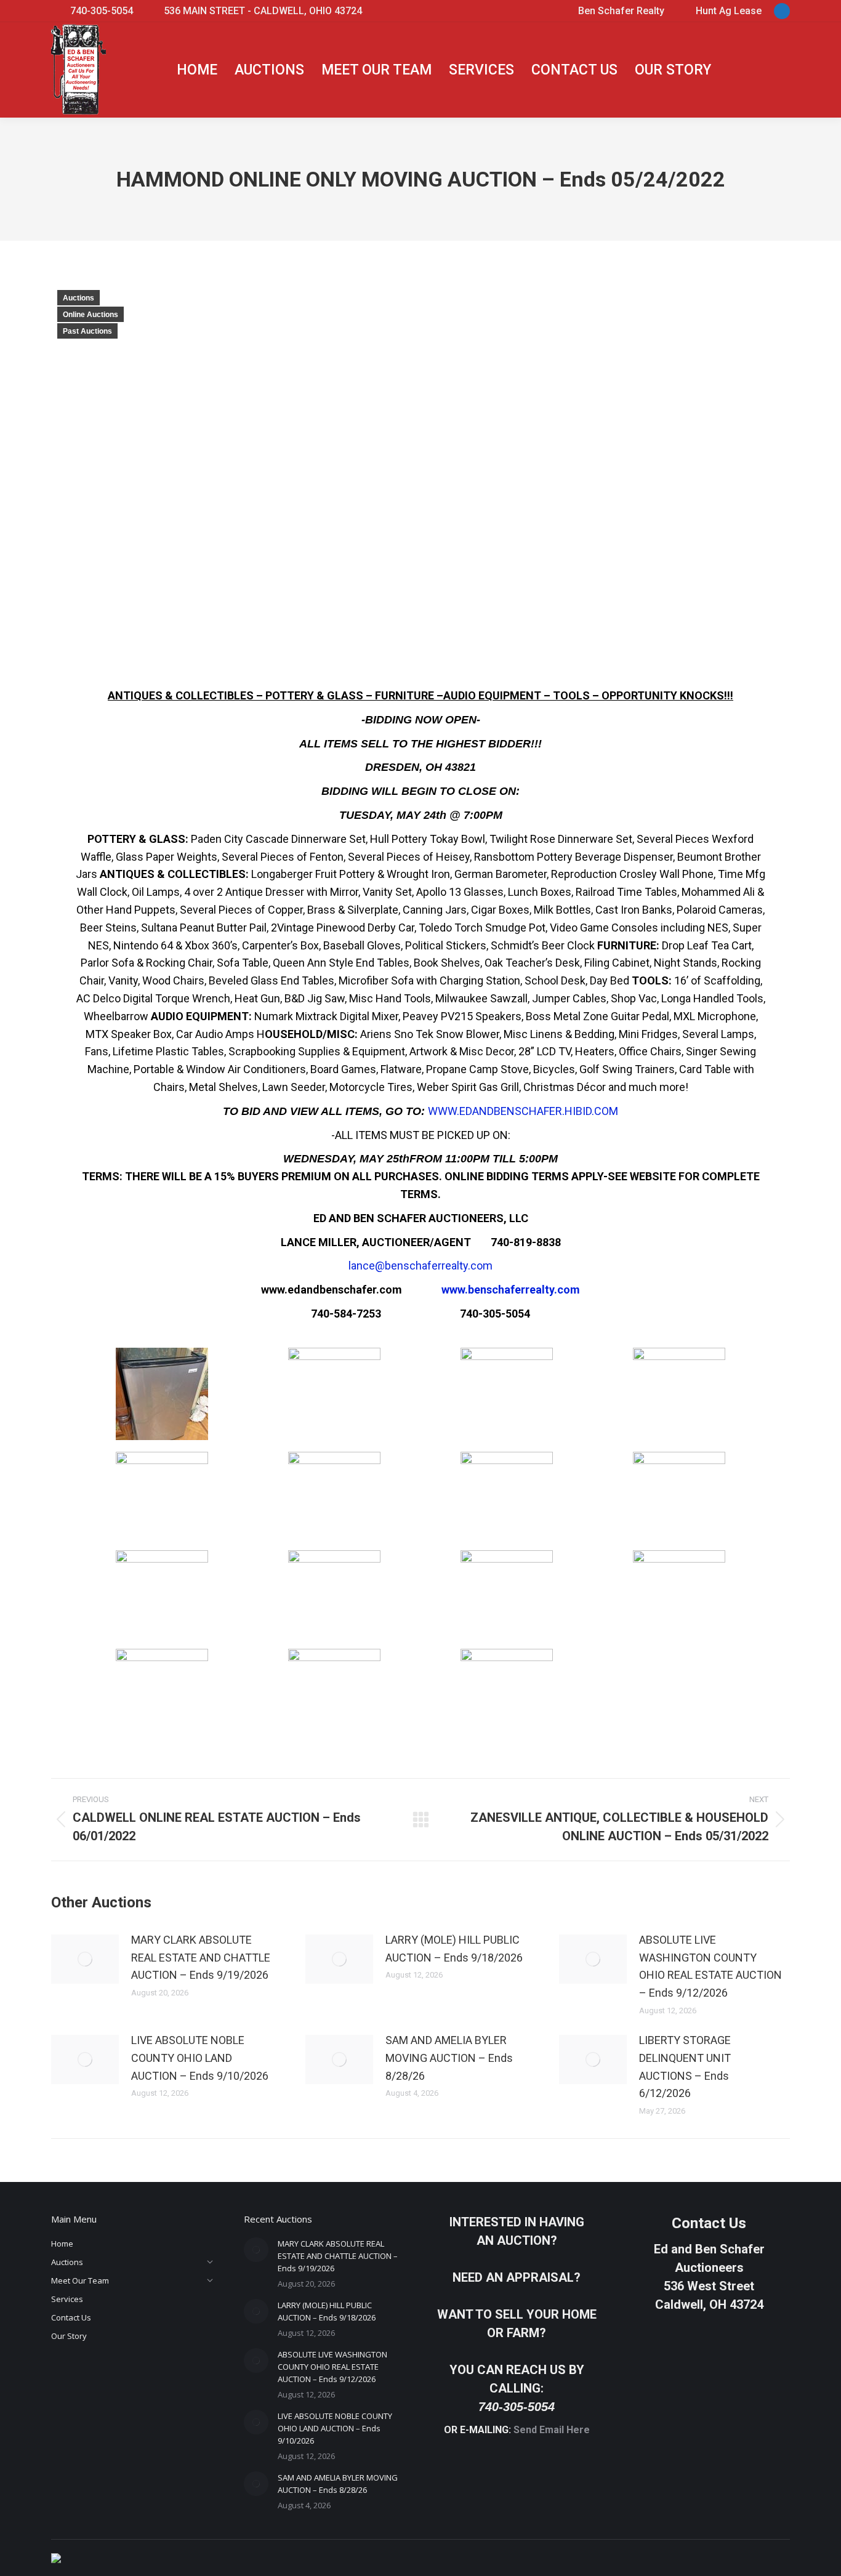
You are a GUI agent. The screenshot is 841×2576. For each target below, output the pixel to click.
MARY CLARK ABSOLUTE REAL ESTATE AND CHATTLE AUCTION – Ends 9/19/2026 (201, 1958)
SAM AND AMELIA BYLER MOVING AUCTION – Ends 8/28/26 (449, 2058)
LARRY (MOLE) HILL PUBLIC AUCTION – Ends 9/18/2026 (454, 1949)
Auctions (78, 298)
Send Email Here (552, 2430)
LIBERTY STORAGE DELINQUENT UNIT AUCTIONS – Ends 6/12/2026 (685, 2067)
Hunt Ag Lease (729, 11)
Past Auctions (87, 331)
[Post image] (85, 1959)
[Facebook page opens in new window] (782, 11)
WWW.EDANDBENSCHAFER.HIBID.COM (523, 1111)
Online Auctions (91, 315)
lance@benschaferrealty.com (420, 1266)
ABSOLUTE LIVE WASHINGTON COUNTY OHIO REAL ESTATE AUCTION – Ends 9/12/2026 (710, 1966)
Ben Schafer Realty (621, 11)
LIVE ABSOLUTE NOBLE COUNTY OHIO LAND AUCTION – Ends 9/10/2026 (200, 2058)
